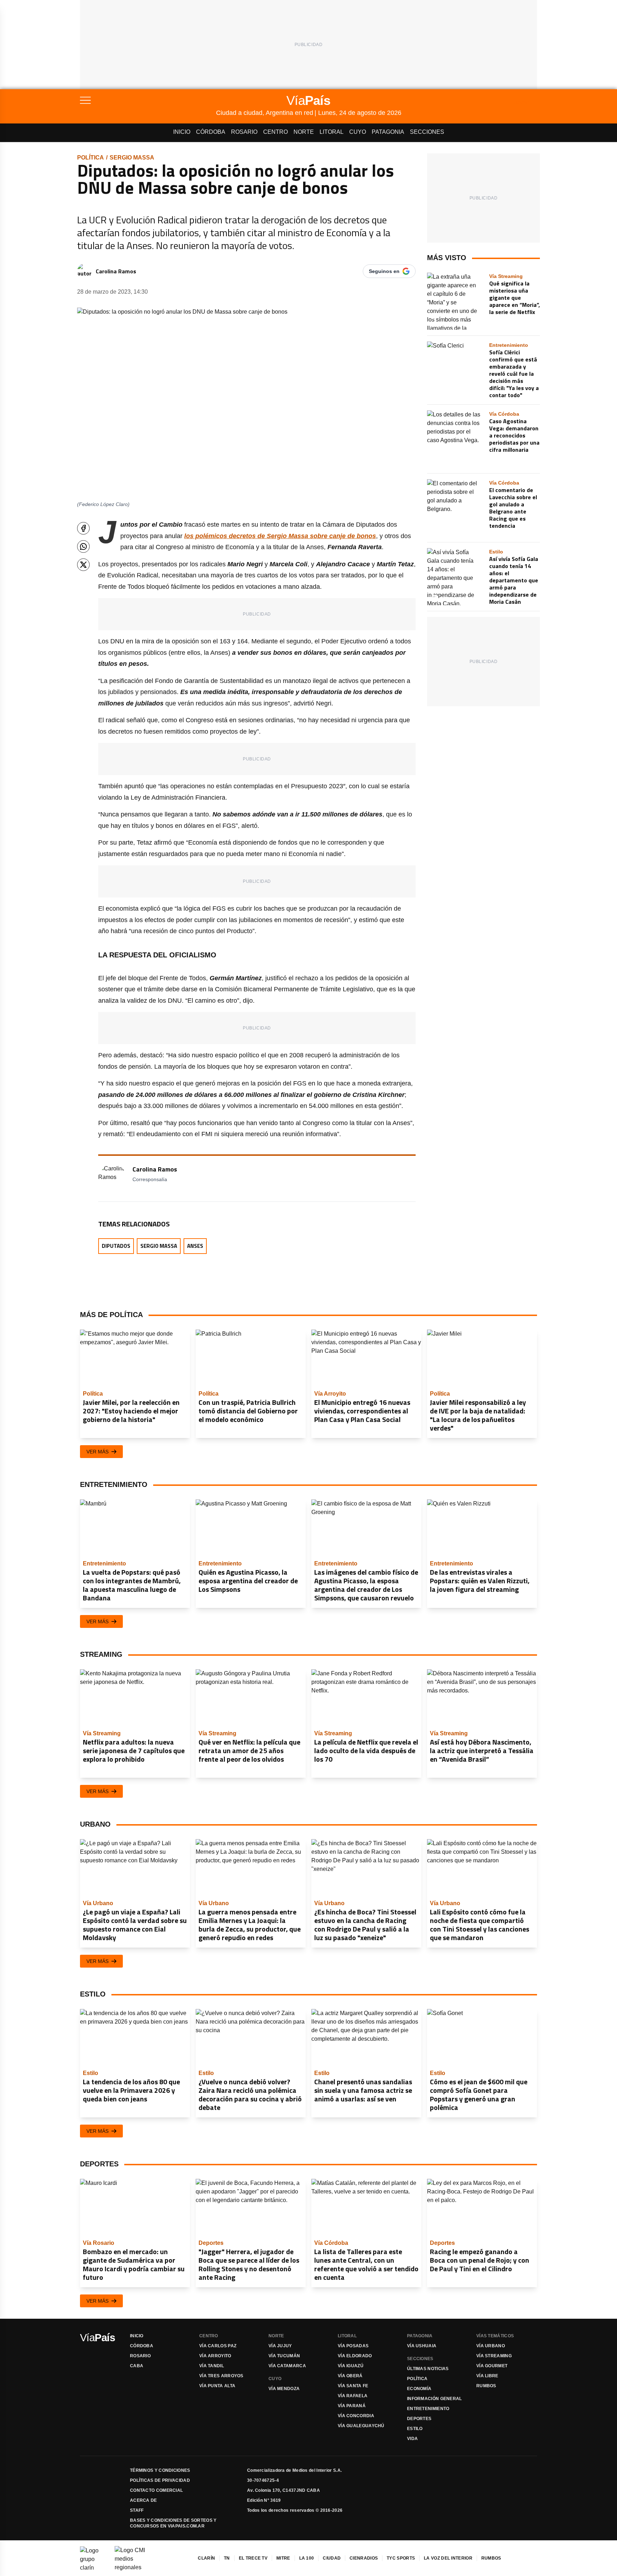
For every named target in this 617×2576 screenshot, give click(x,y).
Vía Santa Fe (353, 2386)
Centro (275, 132)
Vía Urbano (491, 2346)
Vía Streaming (494, 2356)
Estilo (415, 2429)
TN (227, 2558)
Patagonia (388, 132)
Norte (304, 132)
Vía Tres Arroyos (221, 2376)
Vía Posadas (353, 2346)
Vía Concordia (356, 2416)
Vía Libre (487, 2376)
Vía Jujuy (280, 2346)
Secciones (427, 132)
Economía (419, 2389)
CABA (137, 2366)
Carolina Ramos (116, 271)
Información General (435, 2399)
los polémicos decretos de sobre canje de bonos (280, 536)
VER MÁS (97, 1452)
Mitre (283, 2558)
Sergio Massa (132, 158)
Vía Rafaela (353, 2396)
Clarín (206, 2558)
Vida (412, 2439)
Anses (195, 1246)
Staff (137, 2510)
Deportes (419, 2419)
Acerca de (144, 2500)
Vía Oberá (350, 2376)
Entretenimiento (428, 2409)
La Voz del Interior (448, 2558)
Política (91, 158)
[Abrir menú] (148, 100)
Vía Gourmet (492, 2366)
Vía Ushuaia (422, 2346)
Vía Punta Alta (217, 2386)
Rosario (244, 132)
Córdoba (211, 132)
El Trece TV (253, 2558)
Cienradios (364, 2558)
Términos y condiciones (160, 2470)
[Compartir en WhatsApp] (83, 546)
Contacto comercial (156, 2490)
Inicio (182, 132)
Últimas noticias (428, 2369)
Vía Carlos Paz (218, 2346)
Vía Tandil (212, 2366)
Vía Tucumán (284, 2356)
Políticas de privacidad (160, 2480)
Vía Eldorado (355, 2356)
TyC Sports (401, 2558)
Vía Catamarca (287, 2366)
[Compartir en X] (83, 565)
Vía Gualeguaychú (361, 2426)
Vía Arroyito (215, 2356)
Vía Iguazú (351, 2366)
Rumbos (486, 2386)
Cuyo (358, 132)
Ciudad (332, 2558)
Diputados (116, 1246)
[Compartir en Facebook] (83, 528)
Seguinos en (384, 271)
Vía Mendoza (284, 2389)
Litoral (332, 132)
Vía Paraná (352, 2406)
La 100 (307, 2558)
